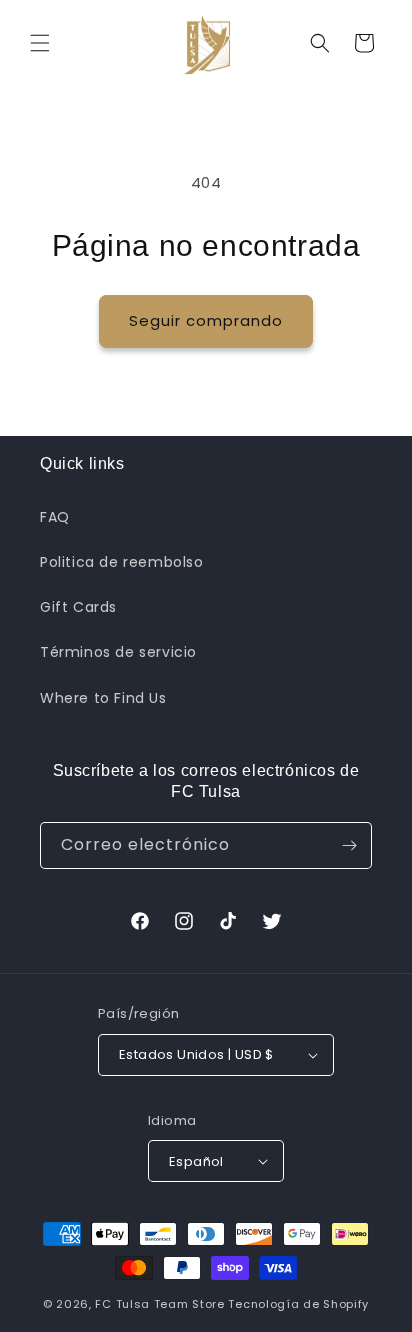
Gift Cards (78, 607)
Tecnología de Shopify (298, 1304)
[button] (40, 43)
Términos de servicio (118, 652)
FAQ (55, 517)
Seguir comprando (206, 320)
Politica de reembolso (122, 562)
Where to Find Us (103, 698)
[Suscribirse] (349, 845)
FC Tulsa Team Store (159, 1304)
